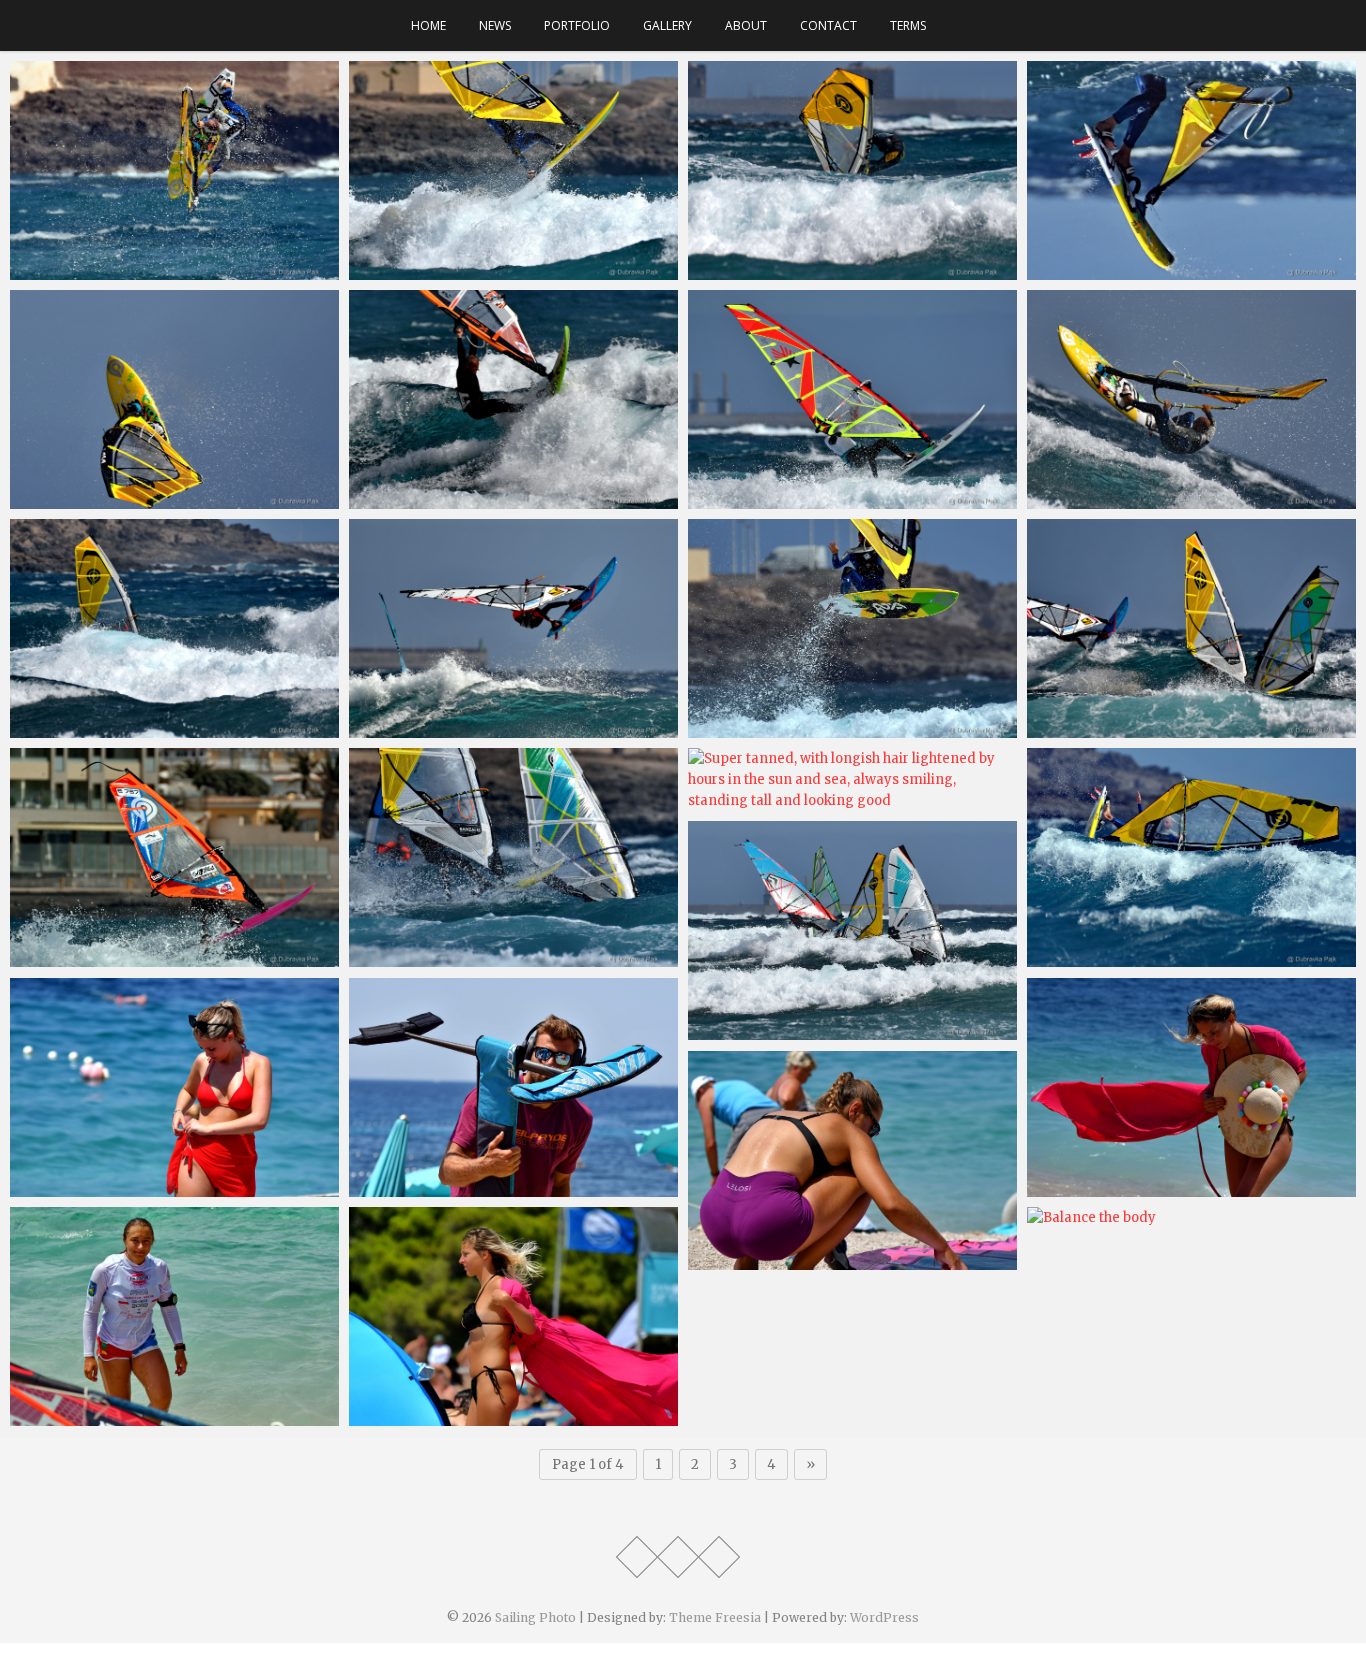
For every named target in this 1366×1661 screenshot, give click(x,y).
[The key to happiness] (852, 399)
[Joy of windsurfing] (513, 857)
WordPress (884, 1617)
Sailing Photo (535, 1617)
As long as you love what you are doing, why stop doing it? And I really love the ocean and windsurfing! (164, 732)
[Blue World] (852, 930)
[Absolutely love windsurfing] (513, 170)
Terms (908, 25)
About (746, 25)
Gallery (667, 25)
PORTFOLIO (577, 25)
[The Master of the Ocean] (852, 628)
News (495, 25)
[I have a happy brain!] (1191, 399)
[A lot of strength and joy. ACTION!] (174, 399)
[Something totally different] (1191, 170)
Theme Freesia (715, 1617)
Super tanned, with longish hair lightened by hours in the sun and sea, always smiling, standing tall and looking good (847, 793)
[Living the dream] (513, 1087)
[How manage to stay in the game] (513, 628)
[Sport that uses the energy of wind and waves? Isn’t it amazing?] (174, 1316)
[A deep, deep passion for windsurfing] (852, 170)
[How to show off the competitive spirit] (1191, 628)
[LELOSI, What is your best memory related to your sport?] (852, 1160)
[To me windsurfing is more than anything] (174, 170)
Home (428, 25)
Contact (828, 25)
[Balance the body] (1191, 1217)
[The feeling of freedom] (513, 1316)
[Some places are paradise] (1191, 1087)
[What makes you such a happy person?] (513, 399)
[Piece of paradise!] (174, 1087)
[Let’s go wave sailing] (1191, 857)
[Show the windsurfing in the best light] (174, 857)
